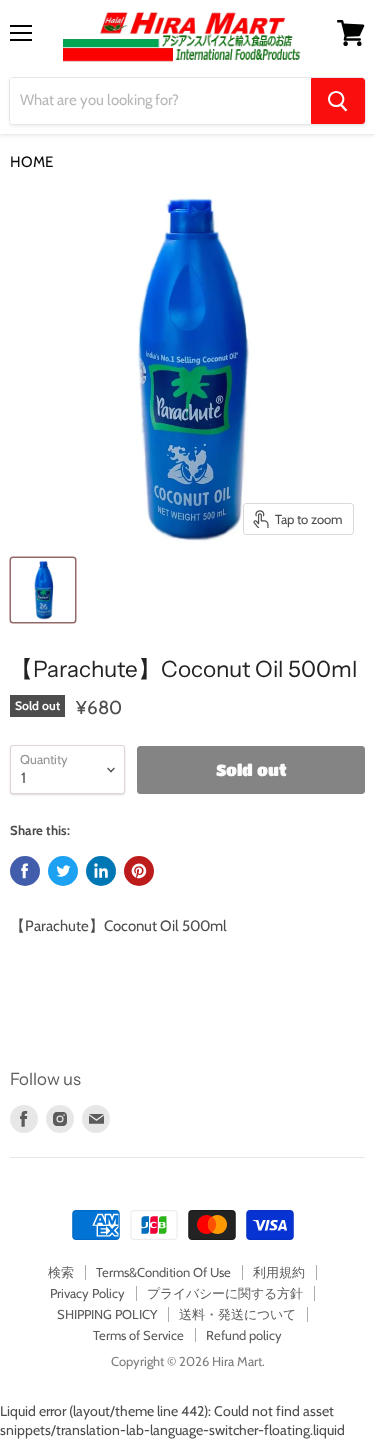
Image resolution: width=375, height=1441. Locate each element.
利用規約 (279, 1272)
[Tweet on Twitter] (63, 871)
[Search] (338, 101)
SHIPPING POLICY (107, 1314)
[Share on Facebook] (25, 871)
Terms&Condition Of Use (163, 1272)
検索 (61, 1272)
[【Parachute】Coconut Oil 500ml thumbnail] (43, 590)
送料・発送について (237, 1314)
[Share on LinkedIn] (101, 871)
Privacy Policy (87, 1293)
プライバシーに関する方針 (225, 1293)
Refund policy (244, 1335)
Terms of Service (138, 1335)
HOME (31, 162)
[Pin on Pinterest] (139, 871)
